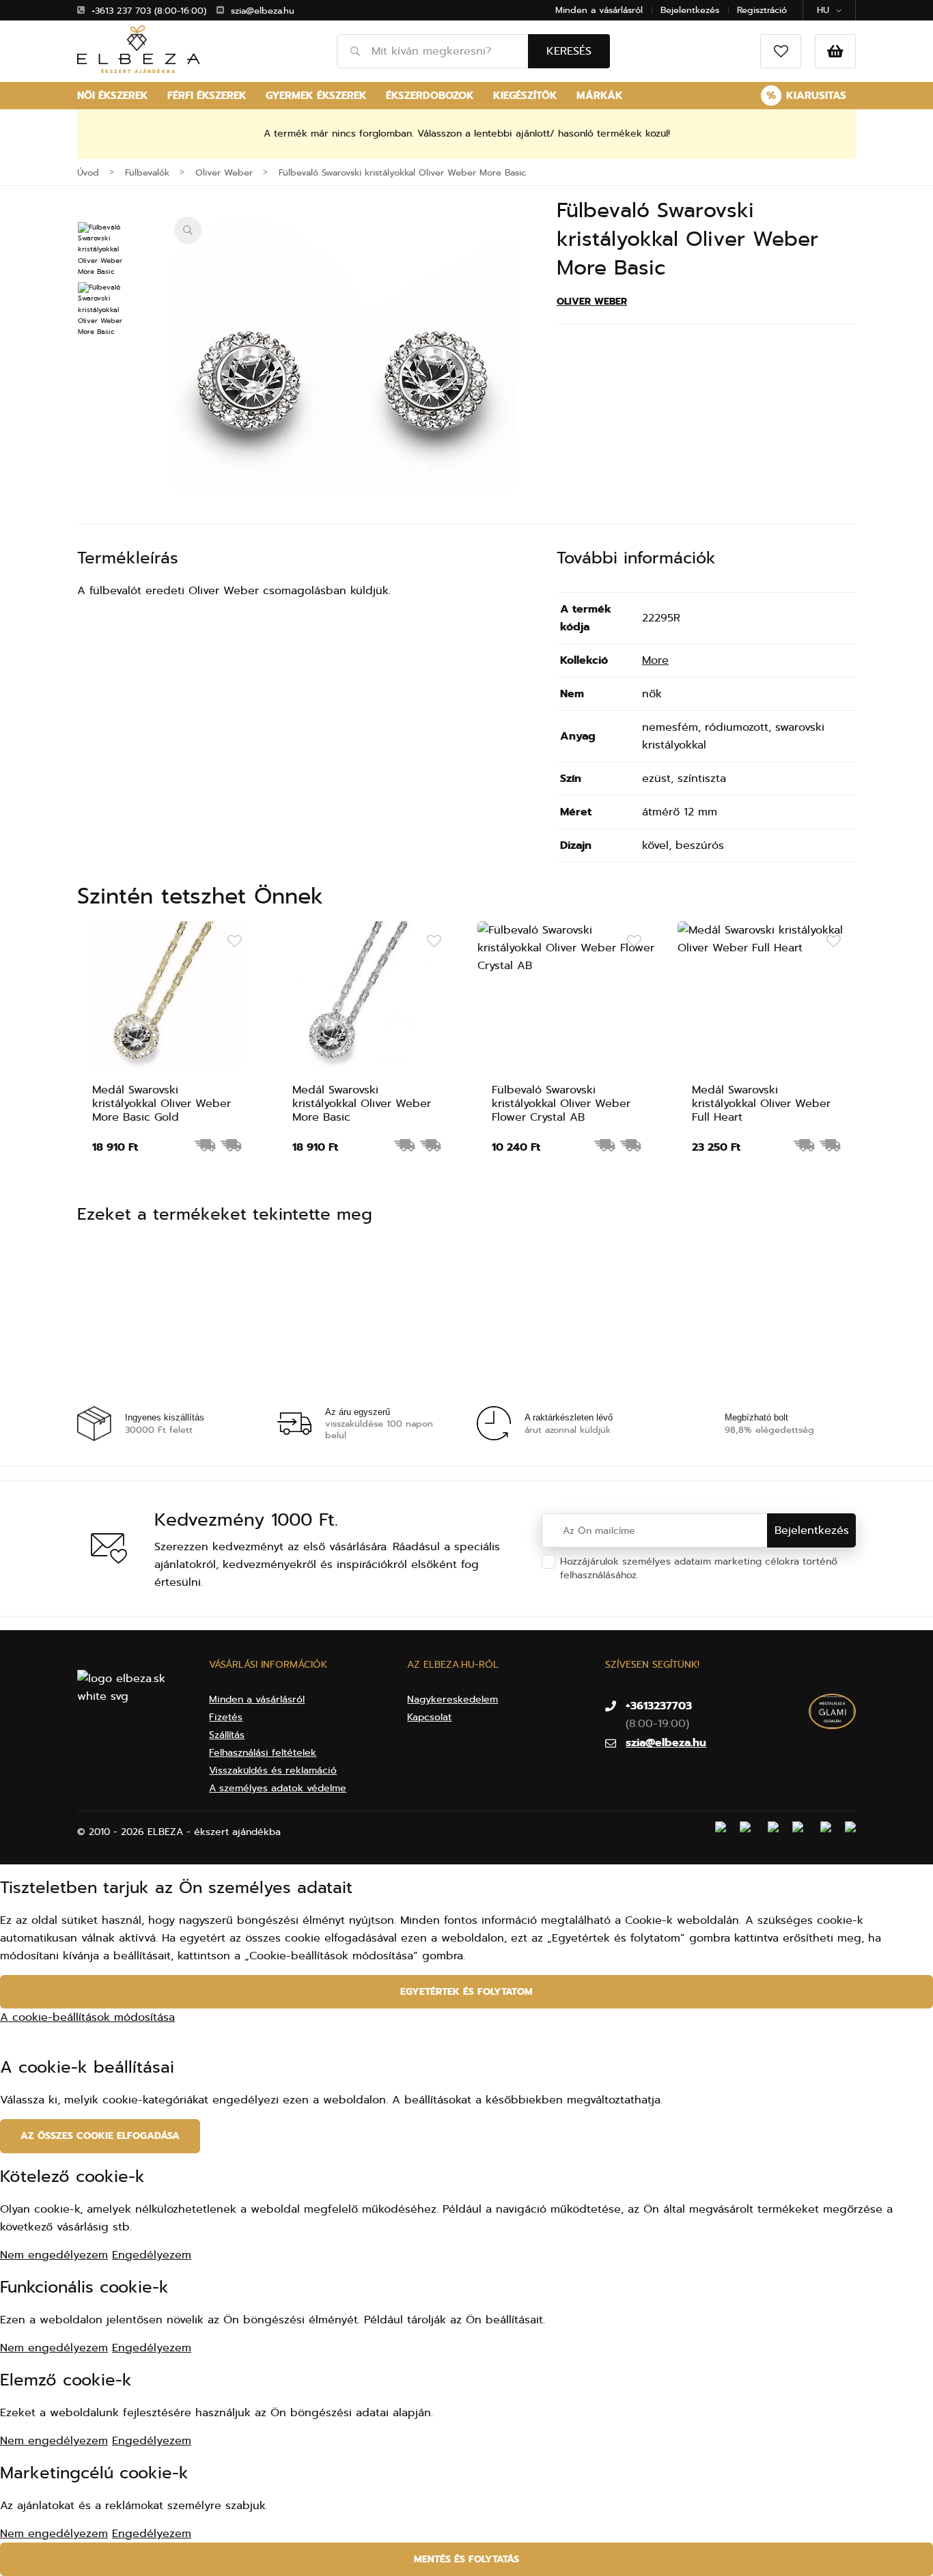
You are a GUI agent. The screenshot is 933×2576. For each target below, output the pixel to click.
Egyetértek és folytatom (466, 1992)
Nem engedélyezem (54, 2255)
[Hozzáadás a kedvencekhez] (235, 942)
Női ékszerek (113, 96)
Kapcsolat (429, 1717)
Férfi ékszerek (207, 96)
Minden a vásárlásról (599, 10)
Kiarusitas (806, 96)
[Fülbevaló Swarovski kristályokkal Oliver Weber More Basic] (345, 387)
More (655, 660)
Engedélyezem (152, 2255)
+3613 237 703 (121, 11)
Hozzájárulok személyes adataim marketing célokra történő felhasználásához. (699, 1568)
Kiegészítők (525, 96)
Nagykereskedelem (452, 1699)
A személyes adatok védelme (278, 1788)
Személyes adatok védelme (706, 1575)
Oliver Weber (592, 302)
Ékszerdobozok (430, 96)
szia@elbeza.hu (263, 11)
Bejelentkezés (690, 10)
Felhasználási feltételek (263, 1753)
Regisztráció (762, 10)
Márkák (600, 96)
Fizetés (226, 1717)
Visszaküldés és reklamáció (273, 1770)
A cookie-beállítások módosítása (87, 2017)
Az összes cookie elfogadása (100, 2136)
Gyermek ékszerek (316, 96)
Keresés (569, 51)
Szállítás (227, 1735)
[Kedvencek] (781, 51)
